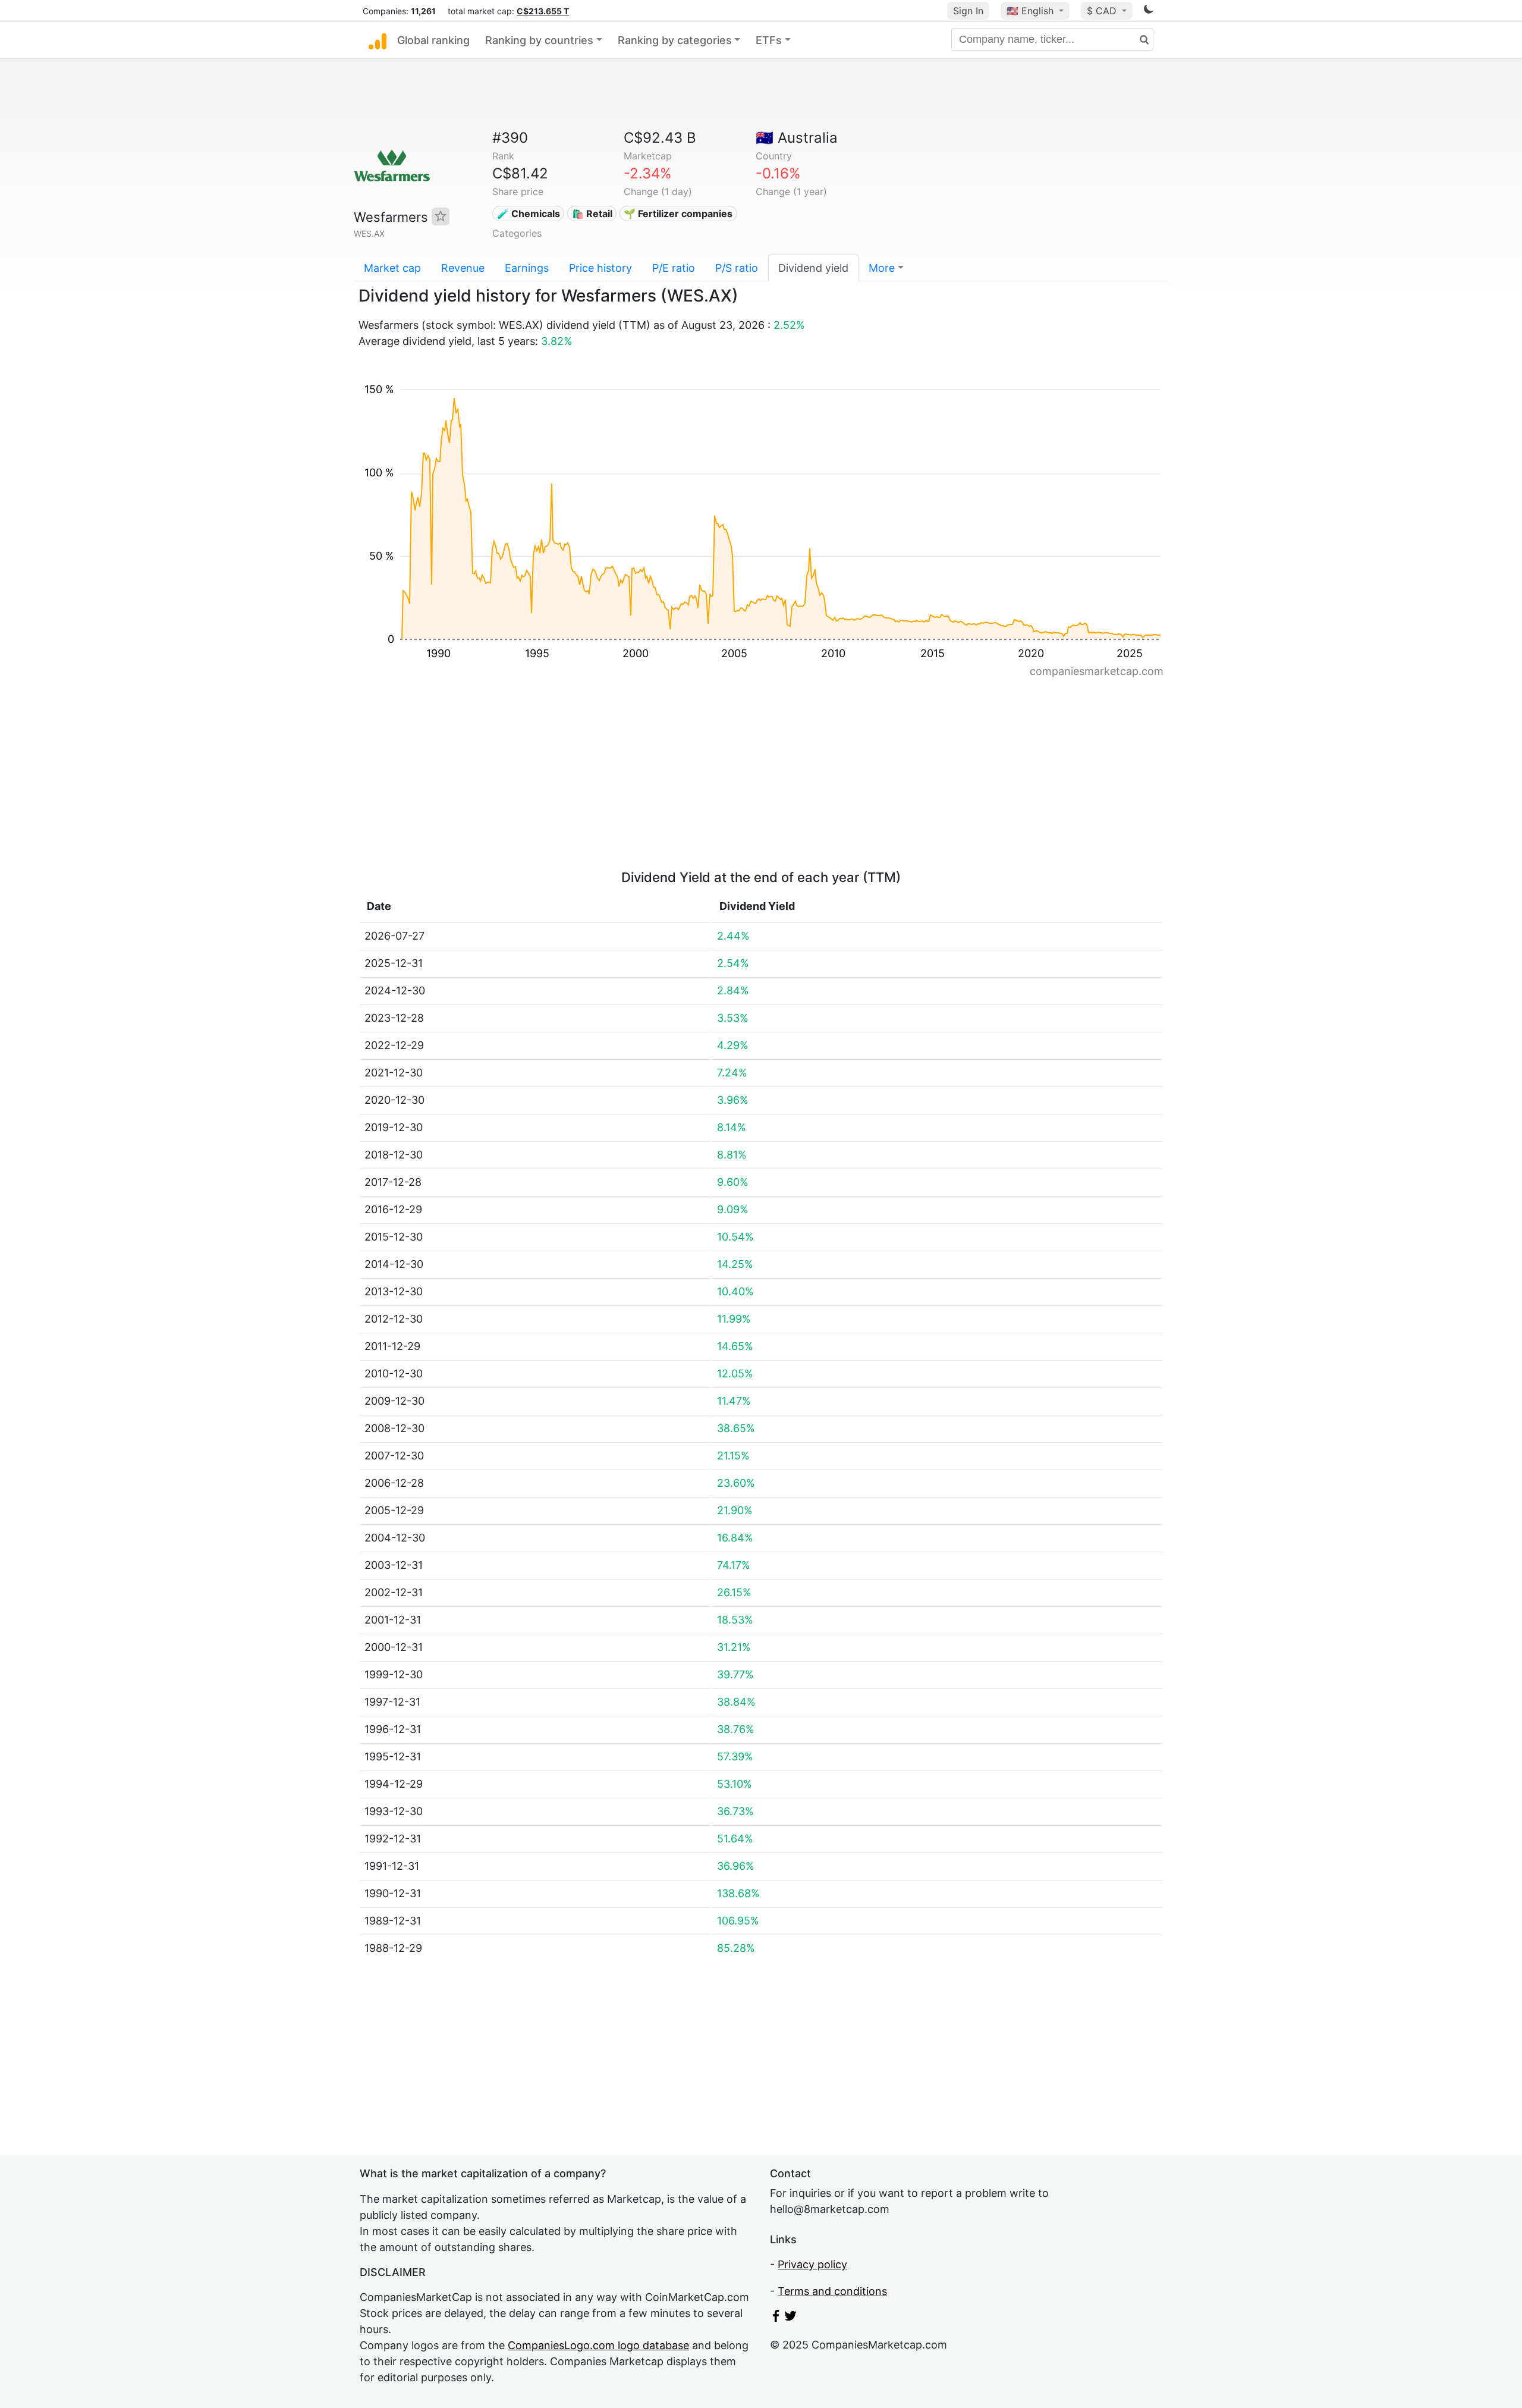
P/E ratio (674, 268)
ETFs (769, 40)
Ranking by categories (675, 40)
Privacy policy (812, 2264)
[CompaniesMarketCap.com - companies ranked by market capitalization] (378, 40)
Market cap (392, 268)
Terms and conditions (832, 2291)
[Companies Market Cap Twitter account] (791, 2318)
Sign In (968, 11)
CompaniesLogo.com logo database (598, 2345)
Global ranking (433, 40)
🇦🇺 (797, 138)
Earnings (527, 268)
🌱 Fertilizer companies (678, 214)
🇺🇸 (1030, 11)
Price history (600, 268)
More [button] (882, 268)
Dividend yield (813, 268)
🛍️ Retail (592, 214)
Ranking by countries (539, 40)
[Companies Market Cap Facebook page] (776, 2318)
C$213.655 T (543, 11)
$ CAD (1103, 11)
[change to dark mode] (1149, 11)
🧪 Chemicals (529, 214)
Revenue (463, 268)
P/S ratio (737, 268)
